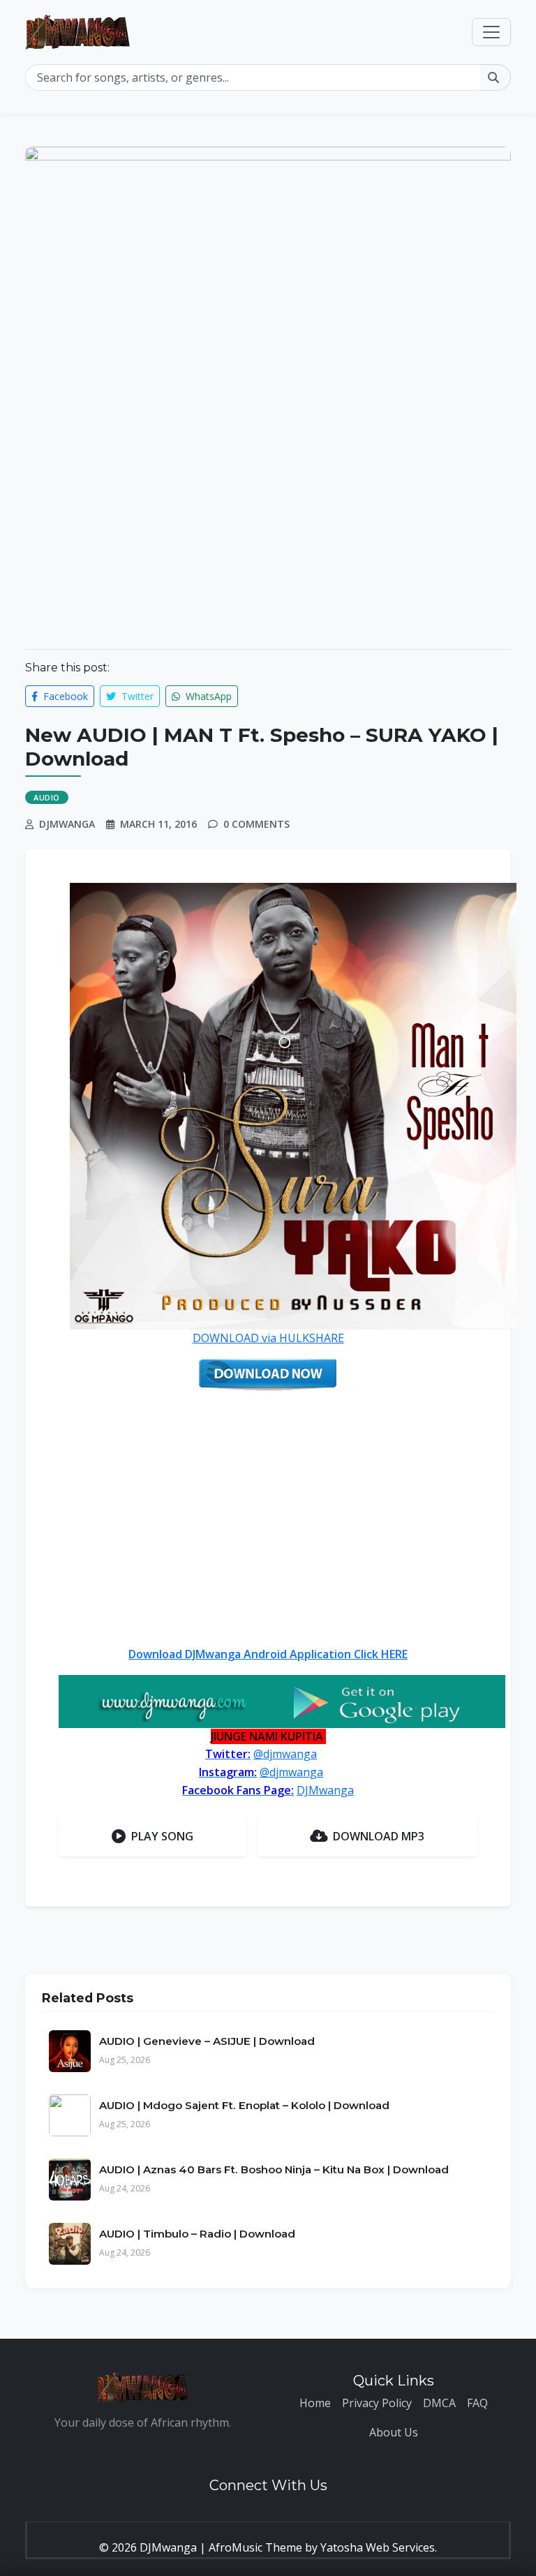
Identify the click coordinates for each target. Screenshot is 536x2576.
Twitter (136, 696)
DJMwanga (325, 1790)
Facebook (64, 696)
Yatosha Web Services (378, 2547)
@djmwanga (285, 1754)
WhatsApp (207, 696)
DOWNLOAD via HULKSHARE (268, 1338)
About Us (394, 2432)
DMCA (439, 2403)
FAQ (477, 2403)
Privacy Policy (377, 2403)
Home (315, 2403)
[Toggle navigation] (491, 32)
